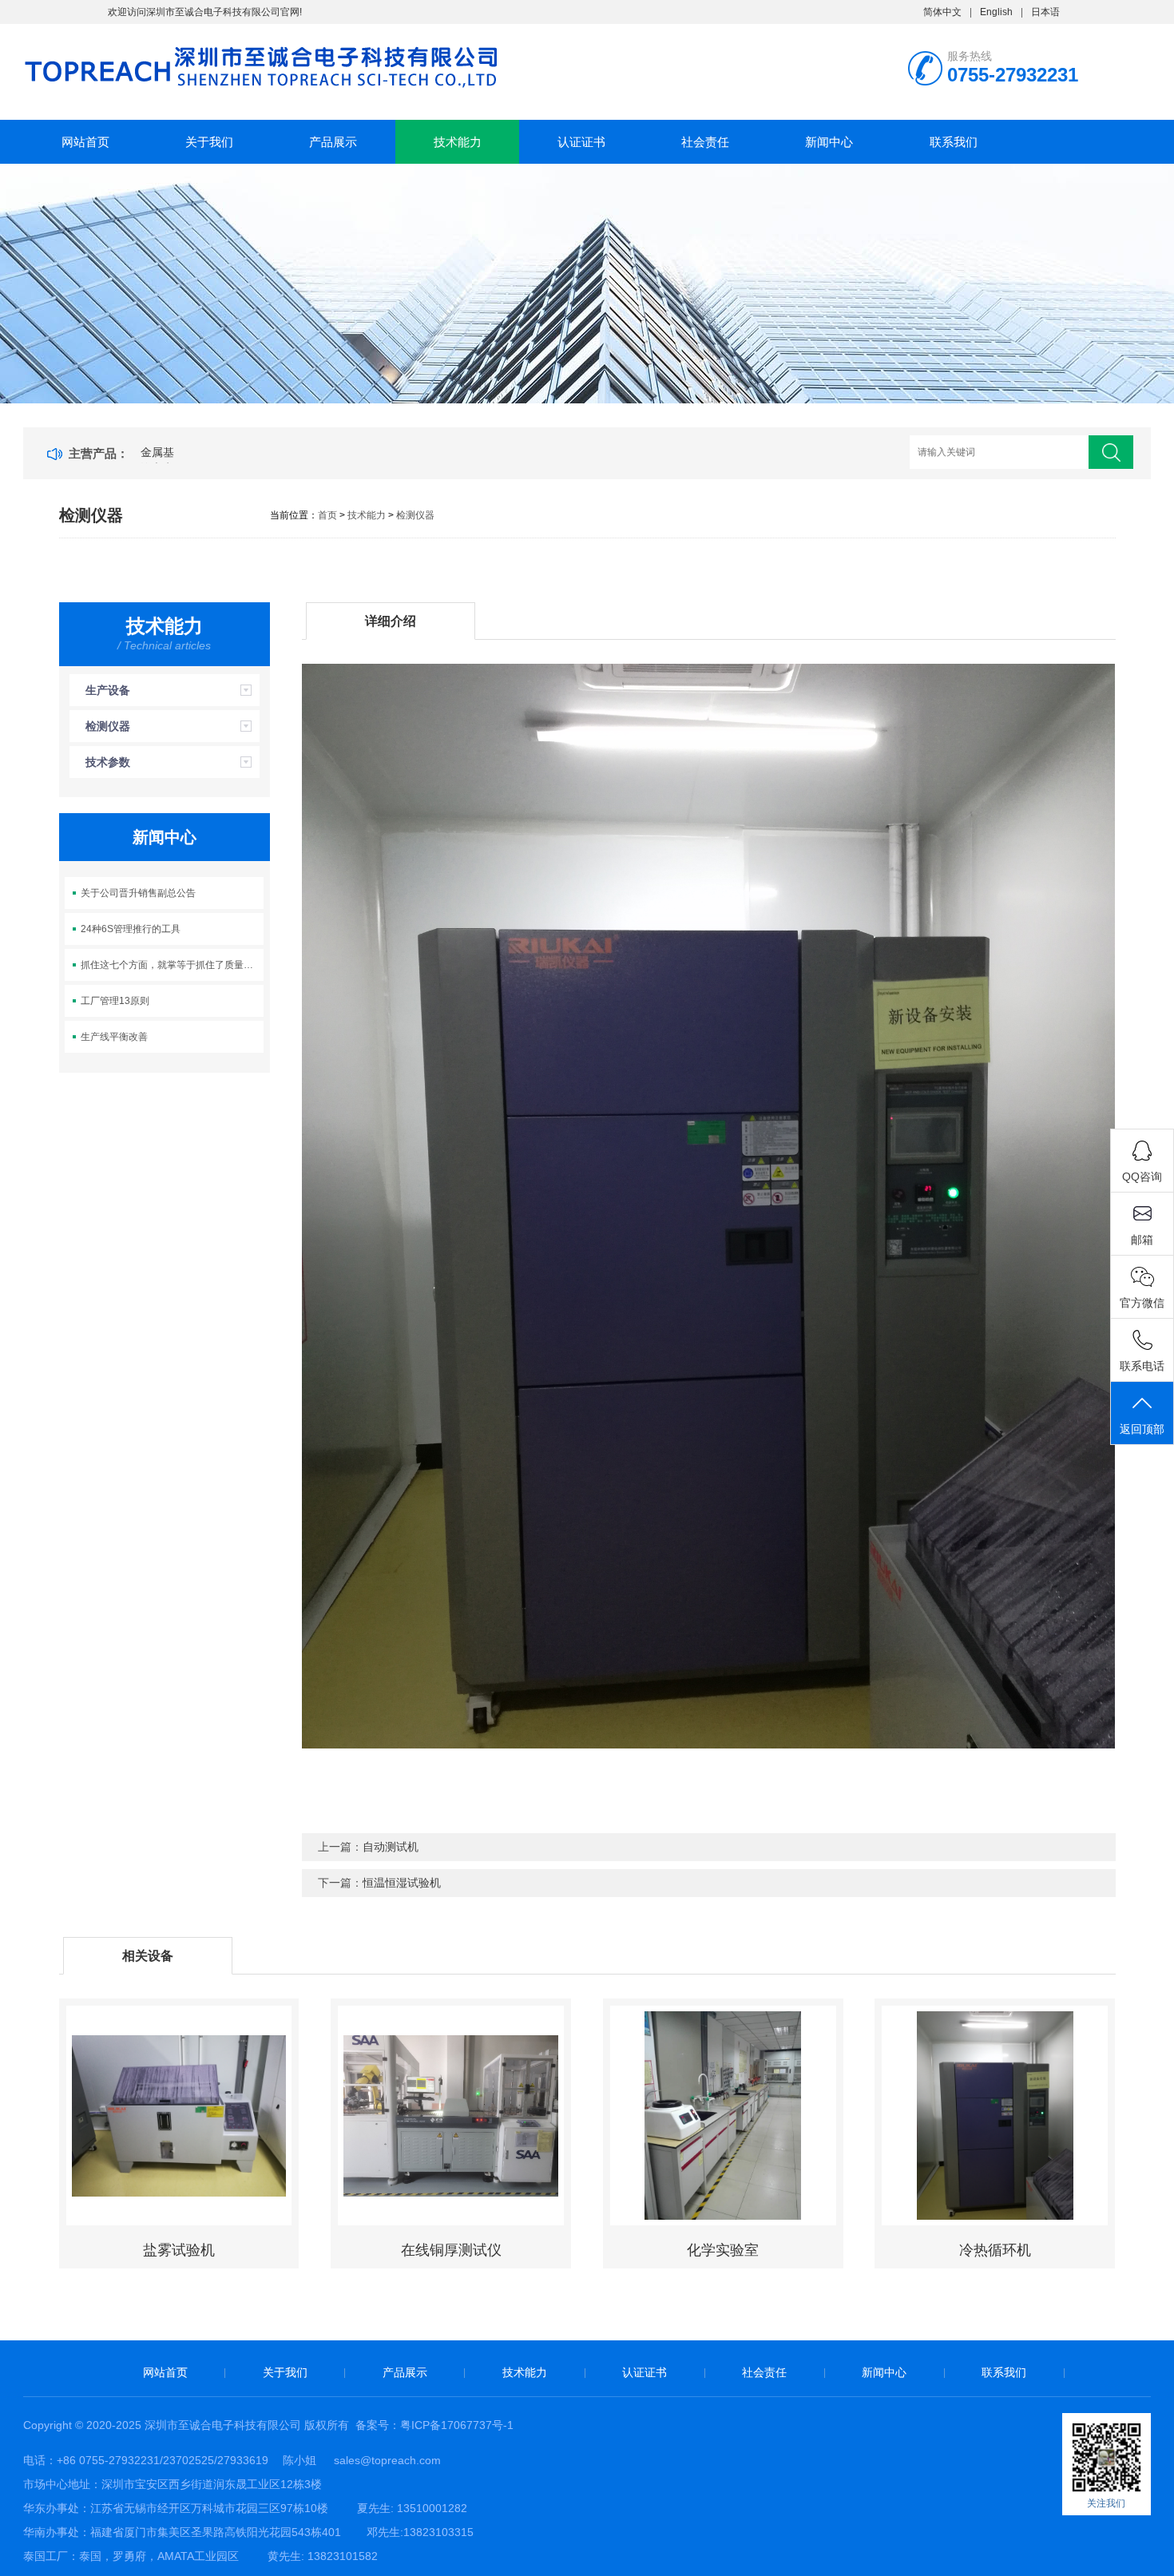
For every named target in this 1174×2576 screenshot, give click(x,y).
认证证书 (581, 142)
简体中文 (942, 12)
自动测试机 (391, 1847)
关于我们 (209, 142)
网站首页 (85, 142)
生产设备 (108, 690)
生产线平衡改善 (114, 1037)
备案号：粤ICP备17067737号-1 (434, 2425)
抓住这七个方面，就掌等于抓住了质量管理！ (172, 965)
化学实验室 (723, 2250)
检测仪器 (415, 515)
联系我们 (954, 142)
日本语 (1045, 12)
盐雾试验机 (179, 2250)
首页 (327, 515)
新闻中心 (829, 142)
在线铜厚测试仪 (451, 2250)
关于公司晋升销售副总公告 (138, 893)
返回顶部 (1142, 1429)
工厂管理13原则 (115, 1001)
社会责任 (705, 142)
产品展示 (333, 142)
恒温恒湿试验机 (402, 1883)
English (996, 12)
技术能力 (458, 142)
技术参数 (108, 762)
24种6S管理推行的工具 (131, 929)
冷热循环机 (995, 2250)
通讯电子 (163, 457)
